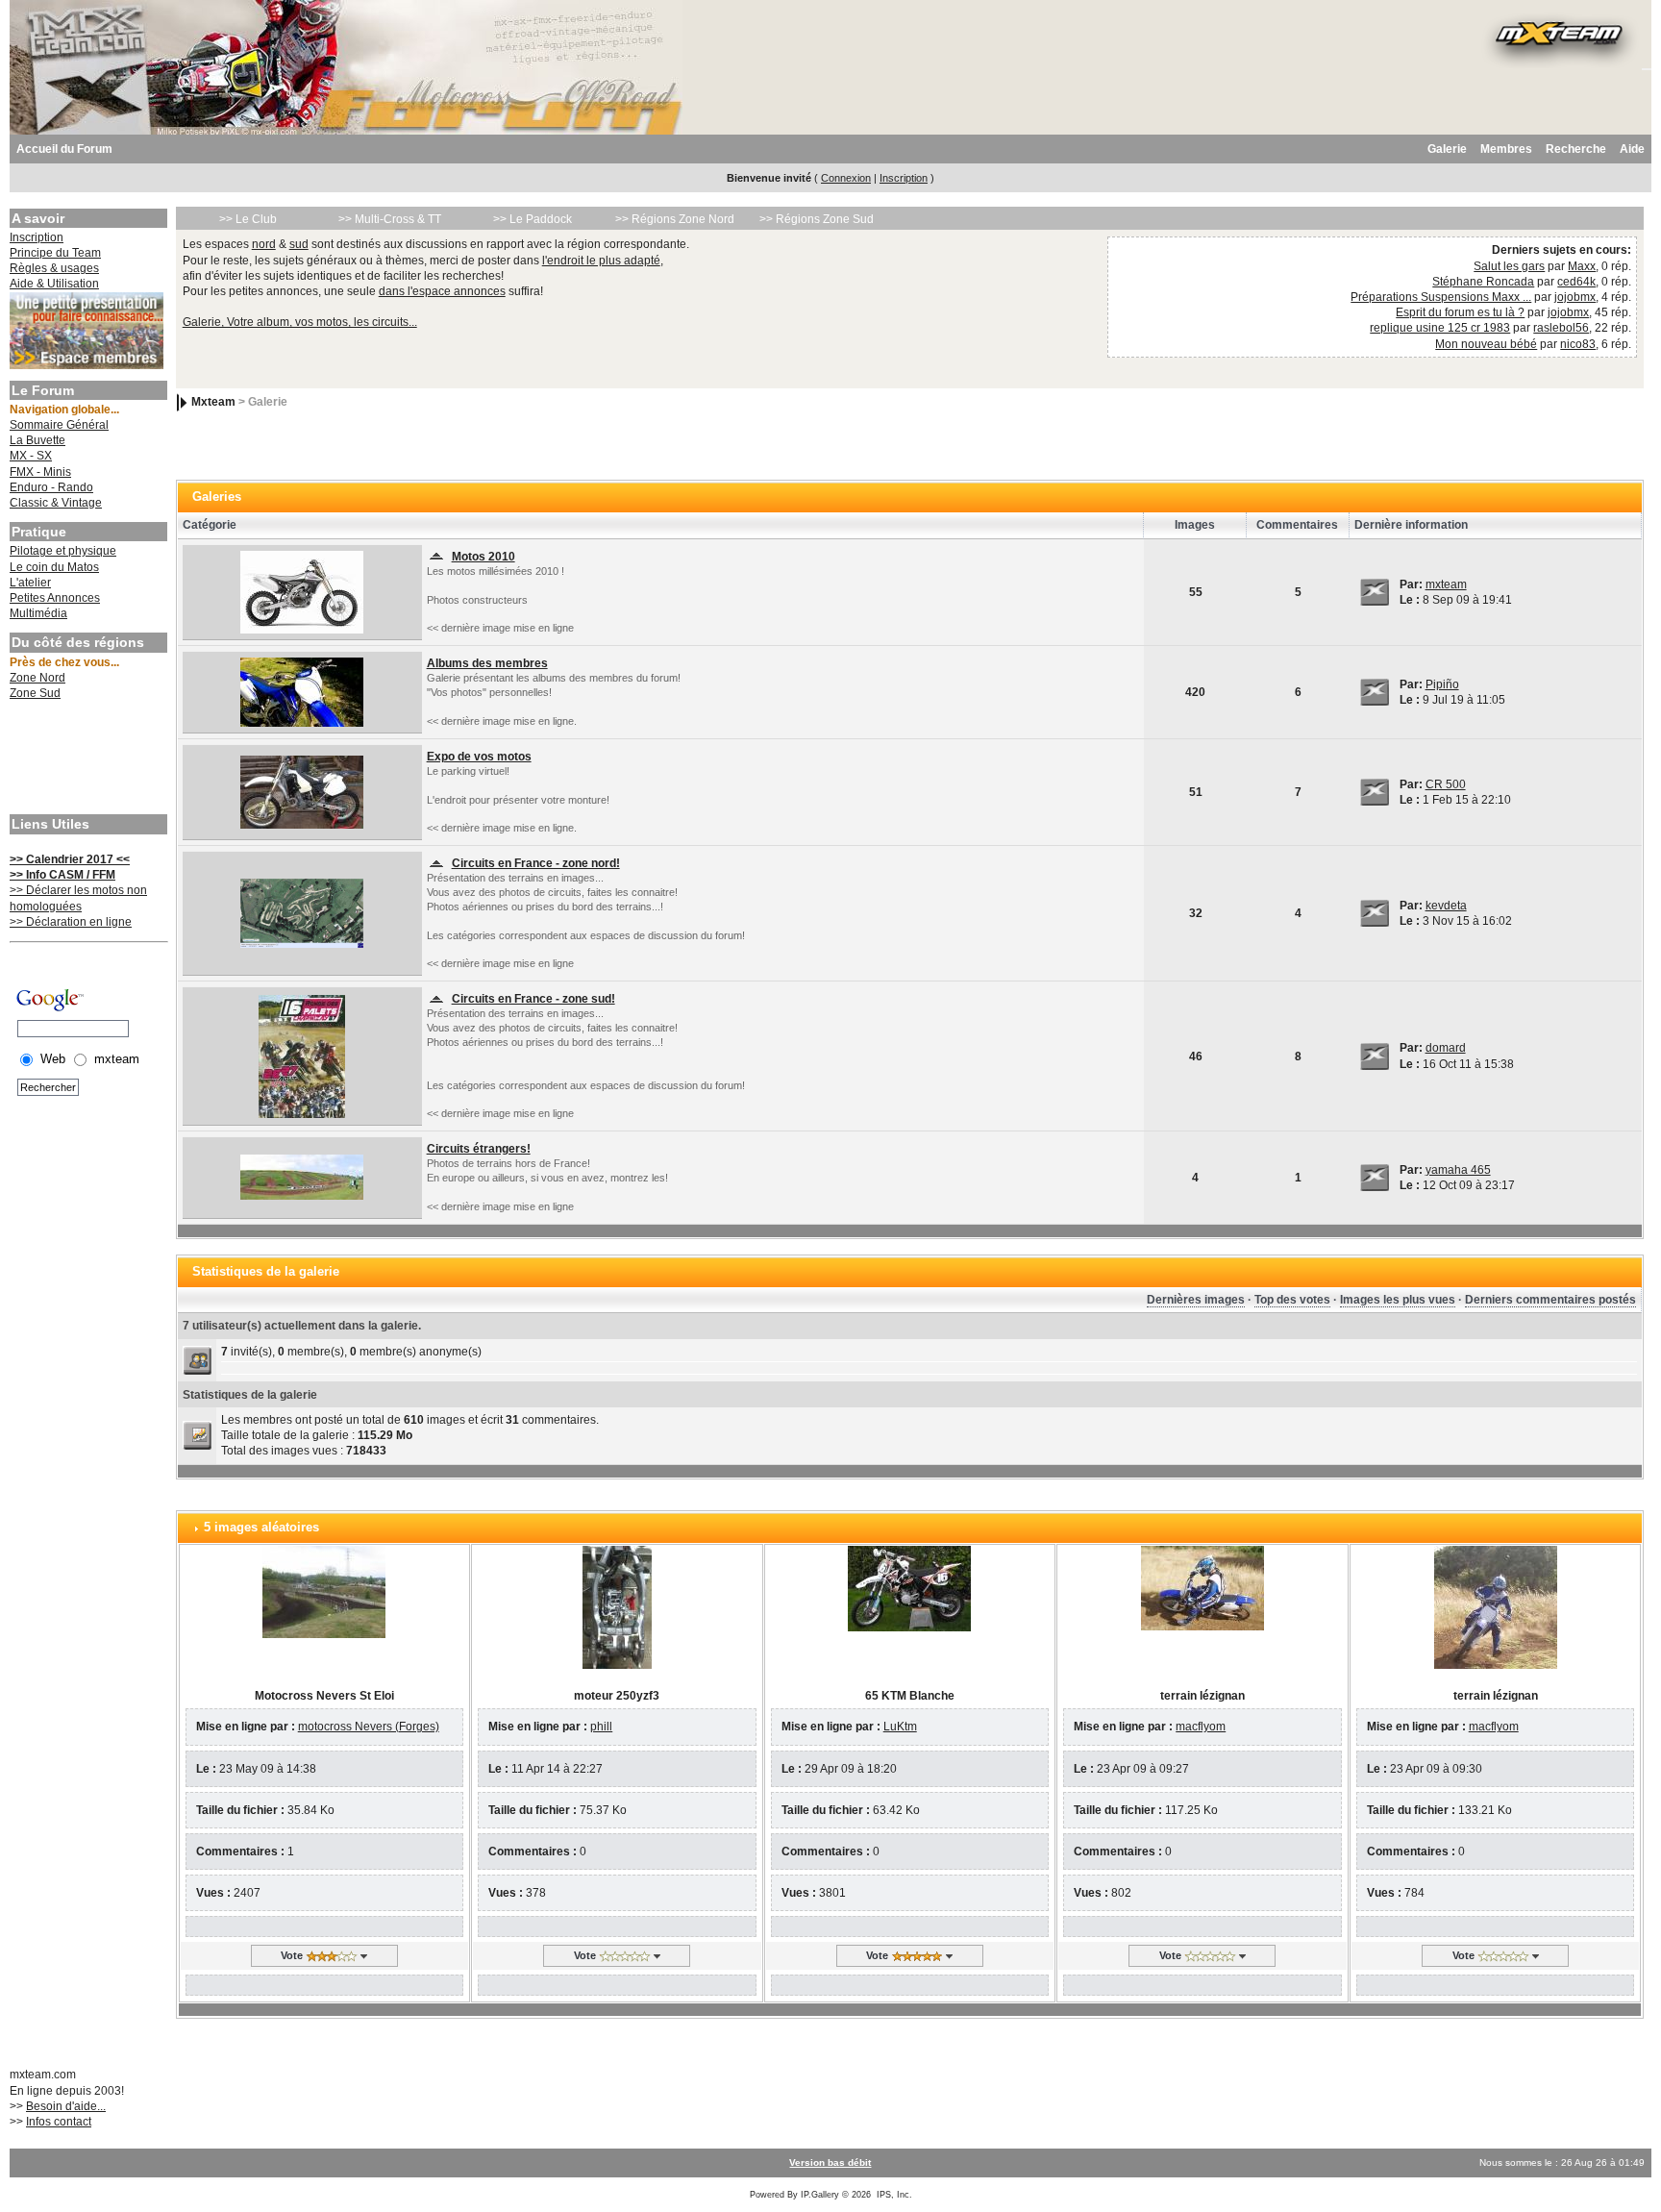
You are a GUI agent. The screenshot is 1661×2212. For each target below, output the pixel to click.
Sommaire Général (59, 425)
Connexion (846, 178)
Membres (1506, 149)
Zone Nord (37, 678)
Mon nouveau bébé (1486, 344)
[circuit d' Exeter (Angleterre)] (302, 1177)
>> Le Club (248, 219)
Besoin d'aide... (66, 2106)
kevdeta (1446, 906)
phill (601, 1727)
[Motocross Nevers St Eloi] (324, 1591)
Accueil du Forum (64, 149)
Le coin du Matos (54, 567)
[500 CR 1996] (302, 791)
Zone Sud (35, 693)
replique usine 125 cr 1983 (1440, 328)
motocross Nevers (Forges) (369, 1727)
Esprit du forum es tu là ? (1460, 312)
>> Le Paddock (533, 219)
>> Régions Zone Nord (675, 219)
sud (299, 244)
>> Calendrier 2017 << (70, 859)
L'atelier (30, 583)
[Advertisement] (87, 759)
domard (1446, 1048)
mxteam (1446, 584)
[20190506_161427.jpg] (302, 691)
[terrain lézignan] (1202, 1587)
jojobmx (1575, 297)
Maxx (1582, 266)
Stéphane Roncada (1483, 282)
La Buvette (37, 440)
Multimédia (38, 613)
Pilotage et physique (63, 551)
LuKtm (900, 1727)
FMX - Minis (40, 472)
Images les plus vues (1398, 1300)
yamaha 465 (1458, 1170)
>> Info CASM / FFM (62, 875)
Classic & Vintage (56, 503)
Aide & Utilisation (54, 284)
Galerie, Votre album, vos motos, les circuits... (300, 322)
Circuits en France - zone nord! (536, 863)
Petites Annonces (55, 598)
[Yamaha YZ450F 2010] (302, 591)
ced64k (1576, 282)
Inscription (904, 178)
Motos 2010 (483, 557)
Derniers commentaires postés (1550, 1300)
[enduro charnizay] (302, 1056)
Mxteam (213, 402)
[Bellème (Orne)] (302, 912)
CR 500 (1446, 784)
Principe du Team (55, 253)
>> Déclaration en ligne (71, 922)
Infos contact (59, 2122)
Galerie (1447, 149)
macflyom (1201, 1727)
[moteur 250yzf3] (617, 1606)
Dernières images (1196, 1300)
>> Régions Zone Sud (817, 219)
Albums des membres (487, 663)
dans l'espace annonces (442, 291)
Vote (292, 1955)
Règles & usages (54, 268)
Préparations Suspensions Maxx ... (1441, 297)
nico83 (1578, 344)
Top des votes (1292, 1300)
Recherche (1576, 149)
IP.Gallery (820, 2195)
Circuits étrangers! (479, 1149)
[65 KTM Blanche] (909, 1588)
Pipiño (1442, 684)
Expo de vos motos (479, 757)
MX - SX (31, 456)
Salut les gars (1509, 266)
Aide (1632, 149)
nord (264, 244)
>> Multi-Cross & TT (390, 219)
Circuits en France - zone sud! (533, 999)
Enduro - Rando (51, 487)
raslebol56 (1561, 328)
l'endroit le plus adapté (601, 261)
